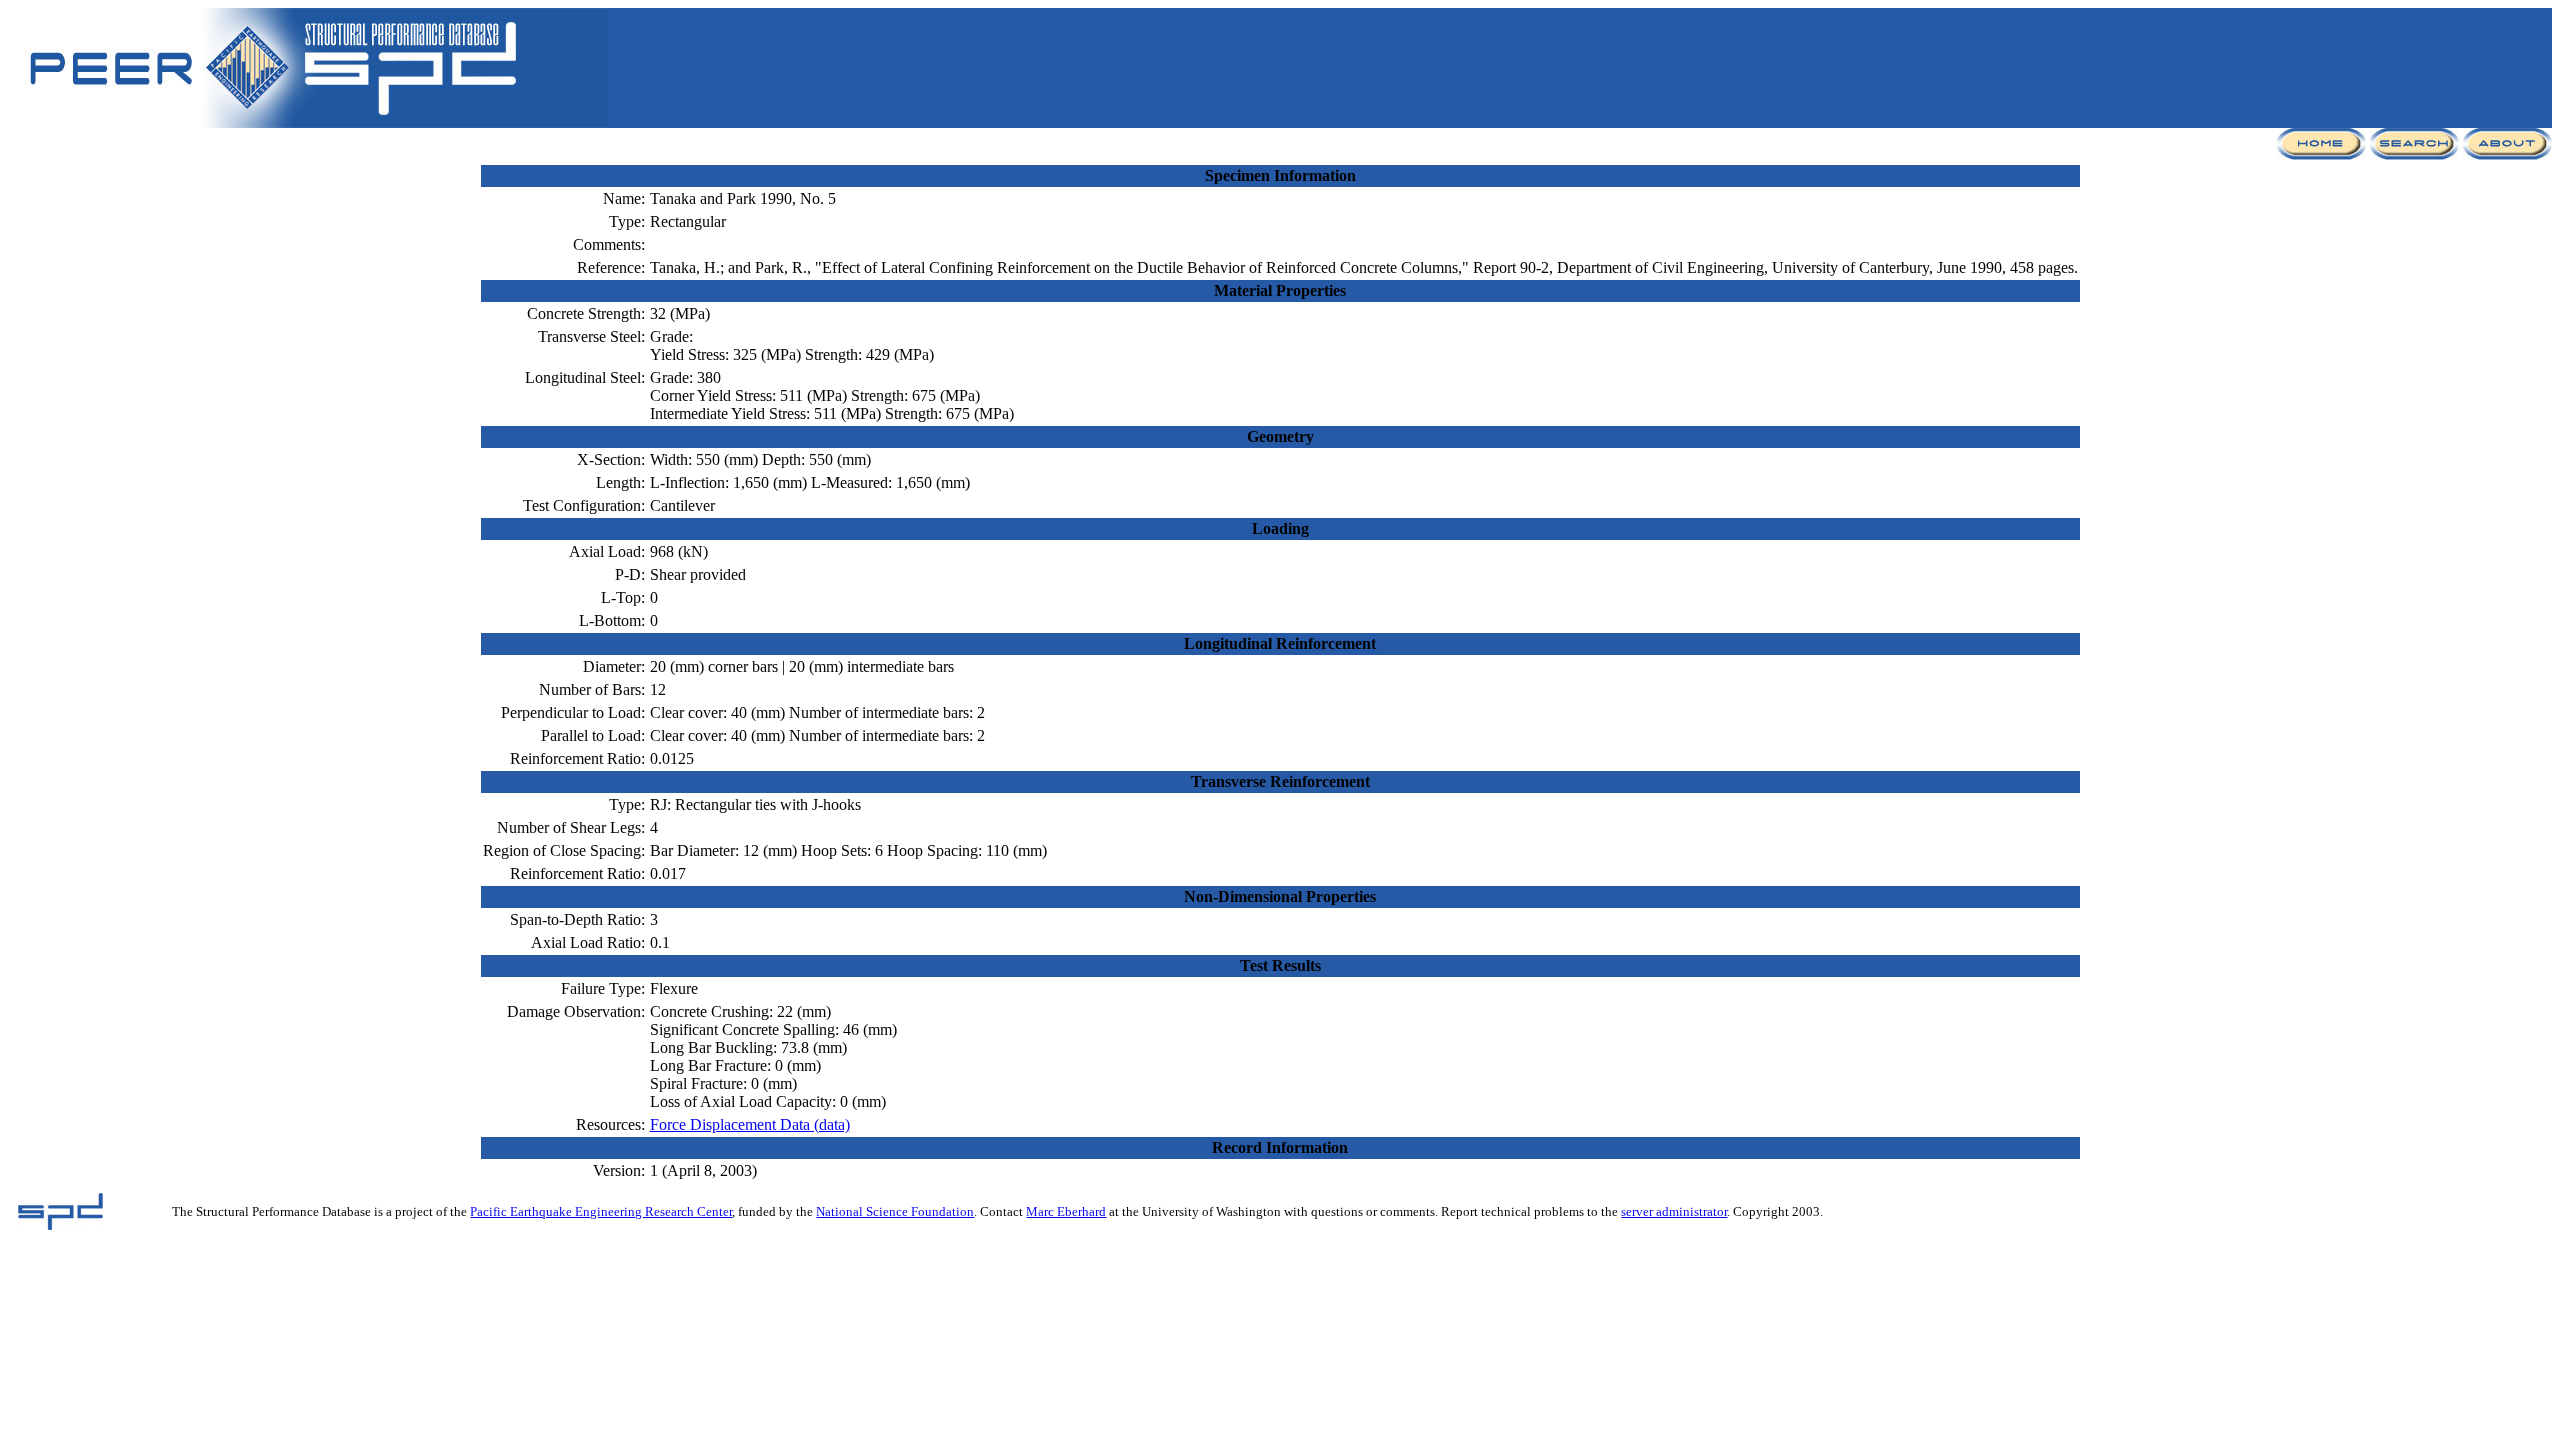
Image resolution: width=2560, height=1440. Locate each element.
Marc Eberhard (1066, 1211)
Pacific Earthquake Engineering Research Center (601, 1211)
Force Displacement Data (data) (750, 1124)
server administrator (1674, 1211)
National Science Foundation (895, 1211)
